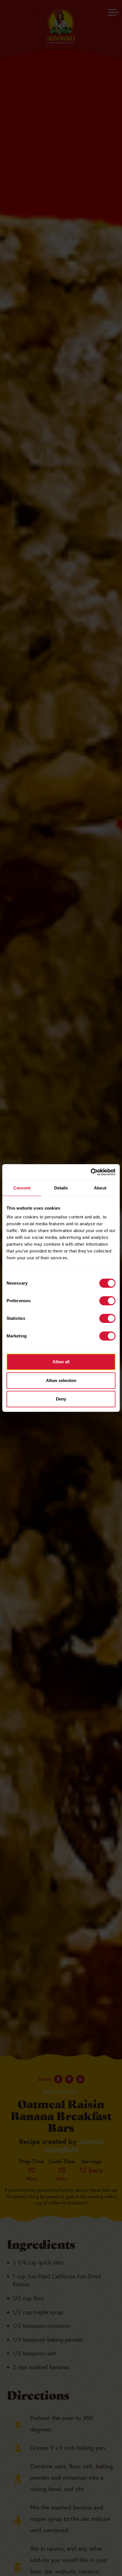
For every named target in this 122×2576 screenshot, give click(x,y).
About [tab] (100, 1188)
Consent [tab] (22, 1188)
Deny (61, 1399)
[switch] (107, 1301)
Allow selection (61, 1380)
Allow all (61, 1362)
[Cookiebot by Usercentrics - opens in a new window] (91, 1172)
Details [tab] (61, 1188)
